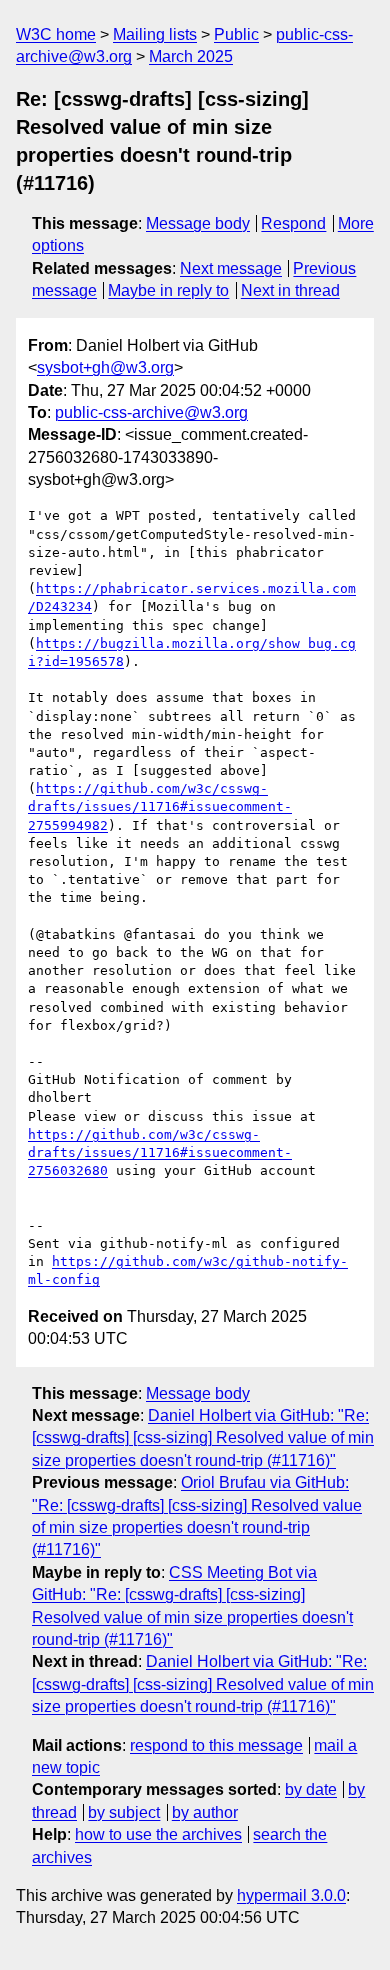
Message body (198, 223)
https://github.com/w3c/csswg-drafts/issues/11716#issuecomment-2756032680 (160, 1152)
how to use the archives (158, 1834)
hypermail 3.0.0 (291, 1895)
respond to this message (216, 1745)
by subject (124, 1812)
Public (236, 34)
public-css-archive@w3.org (151, 412)
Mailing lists (155, 34)
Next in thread (290, 290)
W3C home (56, 34)
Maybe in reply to (168, 290)
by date (311, 1789)
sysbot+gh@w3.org (105, 367)
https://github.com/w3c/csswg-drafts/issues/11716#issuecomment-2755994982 (160, 806)
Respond (293, 223)
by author (205, 1812)
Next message (231, 268)
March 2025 (191, 56)
